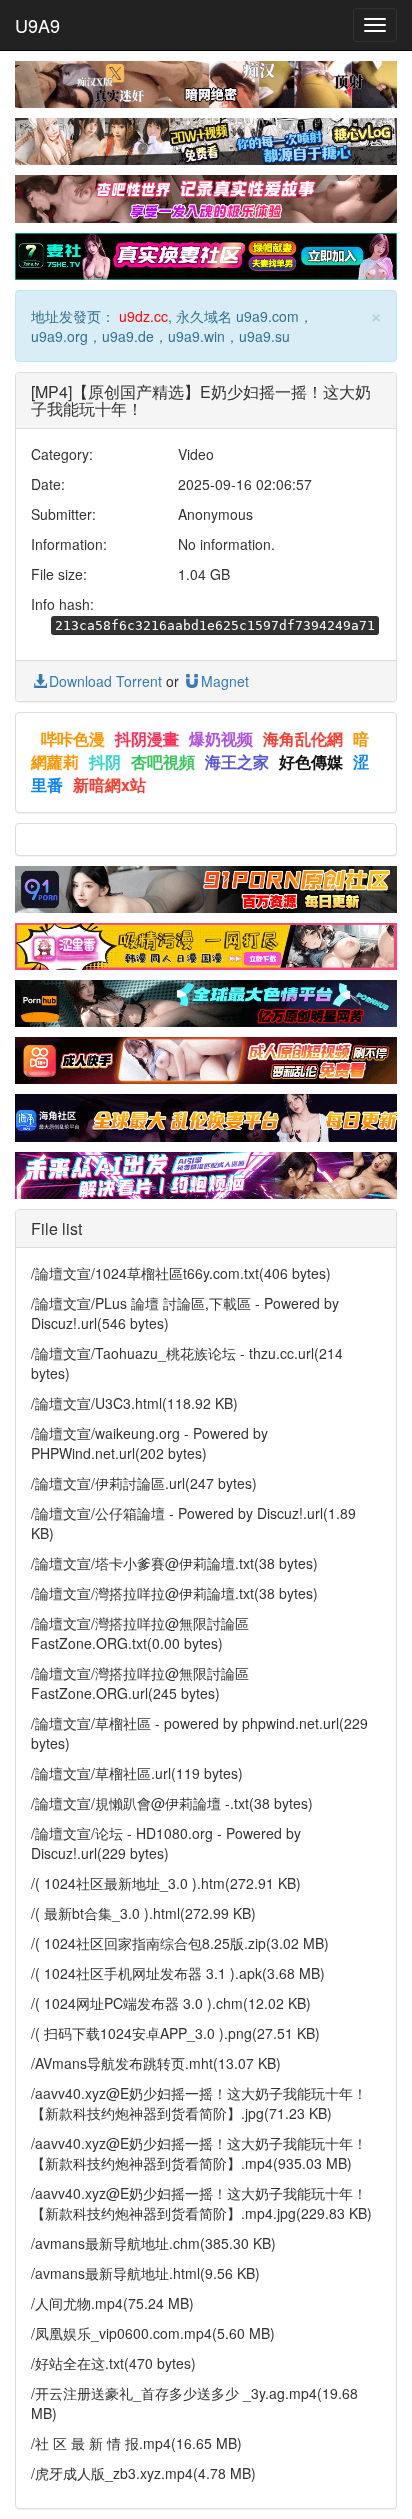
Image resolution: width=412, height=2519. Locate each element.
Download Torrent (105, 681)
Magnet (225, 681)
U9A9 (37, 25)
